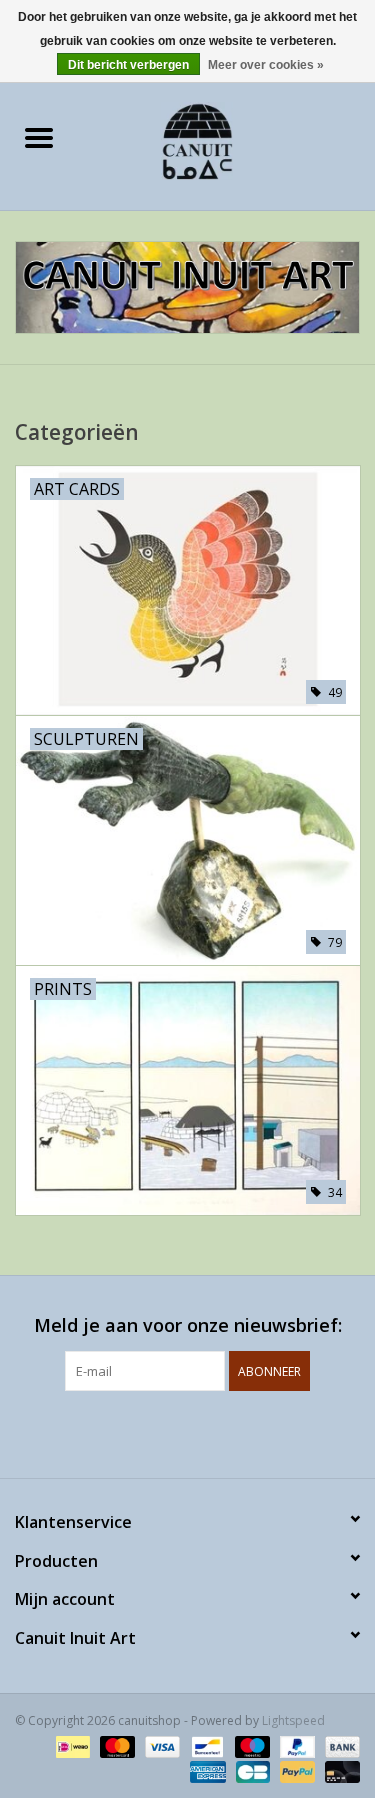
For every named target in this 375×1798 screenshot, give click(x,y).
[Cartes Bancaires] (251, 1770)
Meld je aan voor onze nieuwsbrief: (188, 1325)
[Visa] (160, 1745)
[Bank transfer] (339, 1745)
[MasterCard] (115, 1745)
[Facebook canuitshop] (170, 1432)
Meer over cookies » (266, 65)
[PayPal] (295, 1745)
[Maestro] (250, 1745)
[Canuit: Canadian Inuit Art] (227, 139)
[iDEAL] (71, 1745)
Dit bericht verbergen (128, 65)
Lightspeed (293, 1720)
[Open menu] (39, 137)
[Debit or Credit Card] (339, 1770)
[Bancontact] (205, 1745)
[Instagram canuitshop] (206, 1432)
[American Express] (205, 1770)
